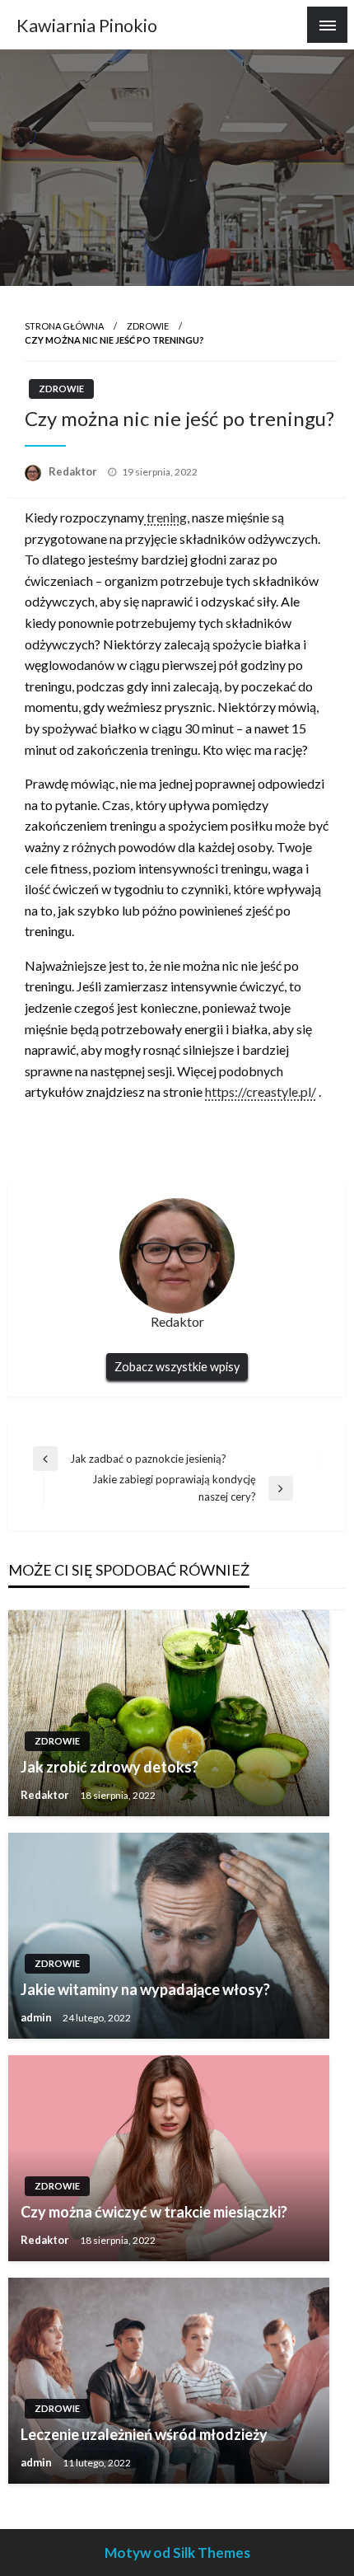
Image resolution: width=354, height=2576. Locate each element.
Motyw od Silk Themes (177, 2553)
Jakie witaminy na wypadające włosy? (145, 1989)
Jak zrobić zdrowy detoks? (109, 1767)
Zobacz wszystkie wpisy (177, 1367)
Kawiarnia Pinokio (87, 26)
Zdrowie (148, 326)
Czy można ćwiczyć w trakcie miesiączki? (154, 2212)
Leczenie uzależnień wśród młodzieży (144, 2434)
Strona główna (64, 326)
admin (37, 2017)
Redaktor (74, 471)
